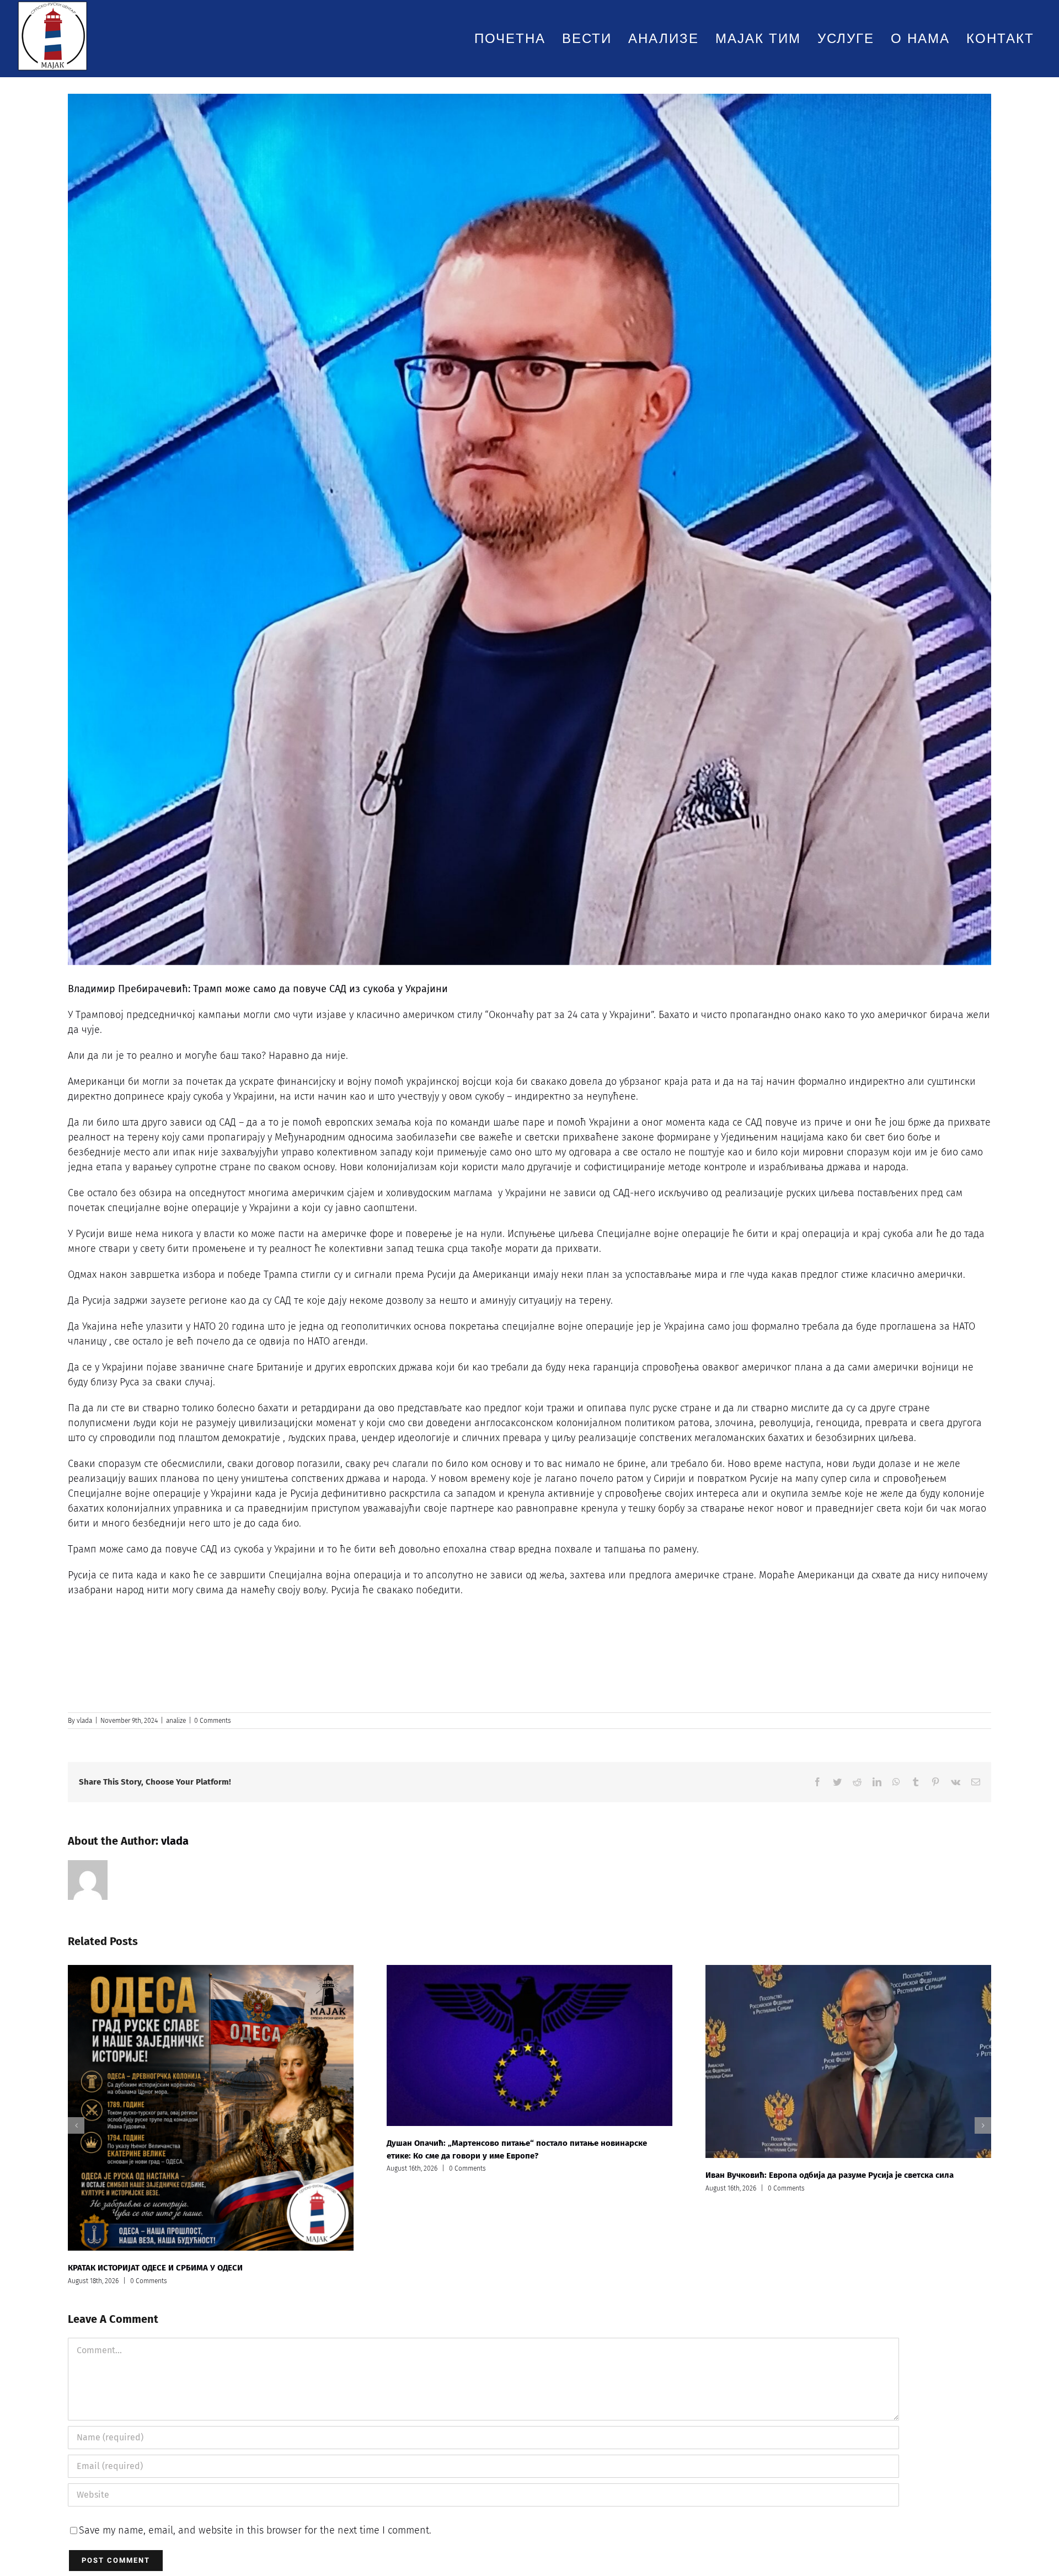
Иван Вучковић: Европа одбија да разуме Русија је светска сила (830, 2175)
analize (176, 1721)
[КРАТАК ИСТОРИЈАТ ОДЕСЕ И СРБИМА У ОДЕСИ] (211, 2108)
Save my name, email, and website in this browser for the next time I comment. (255, 2530)
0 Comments (213, 1721)
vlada (84, 1721)
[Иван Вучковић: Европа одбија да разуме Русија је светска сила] (848, 2061)
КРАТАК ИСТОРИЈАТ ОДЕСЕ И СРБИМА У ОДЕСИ (155, 2268)
